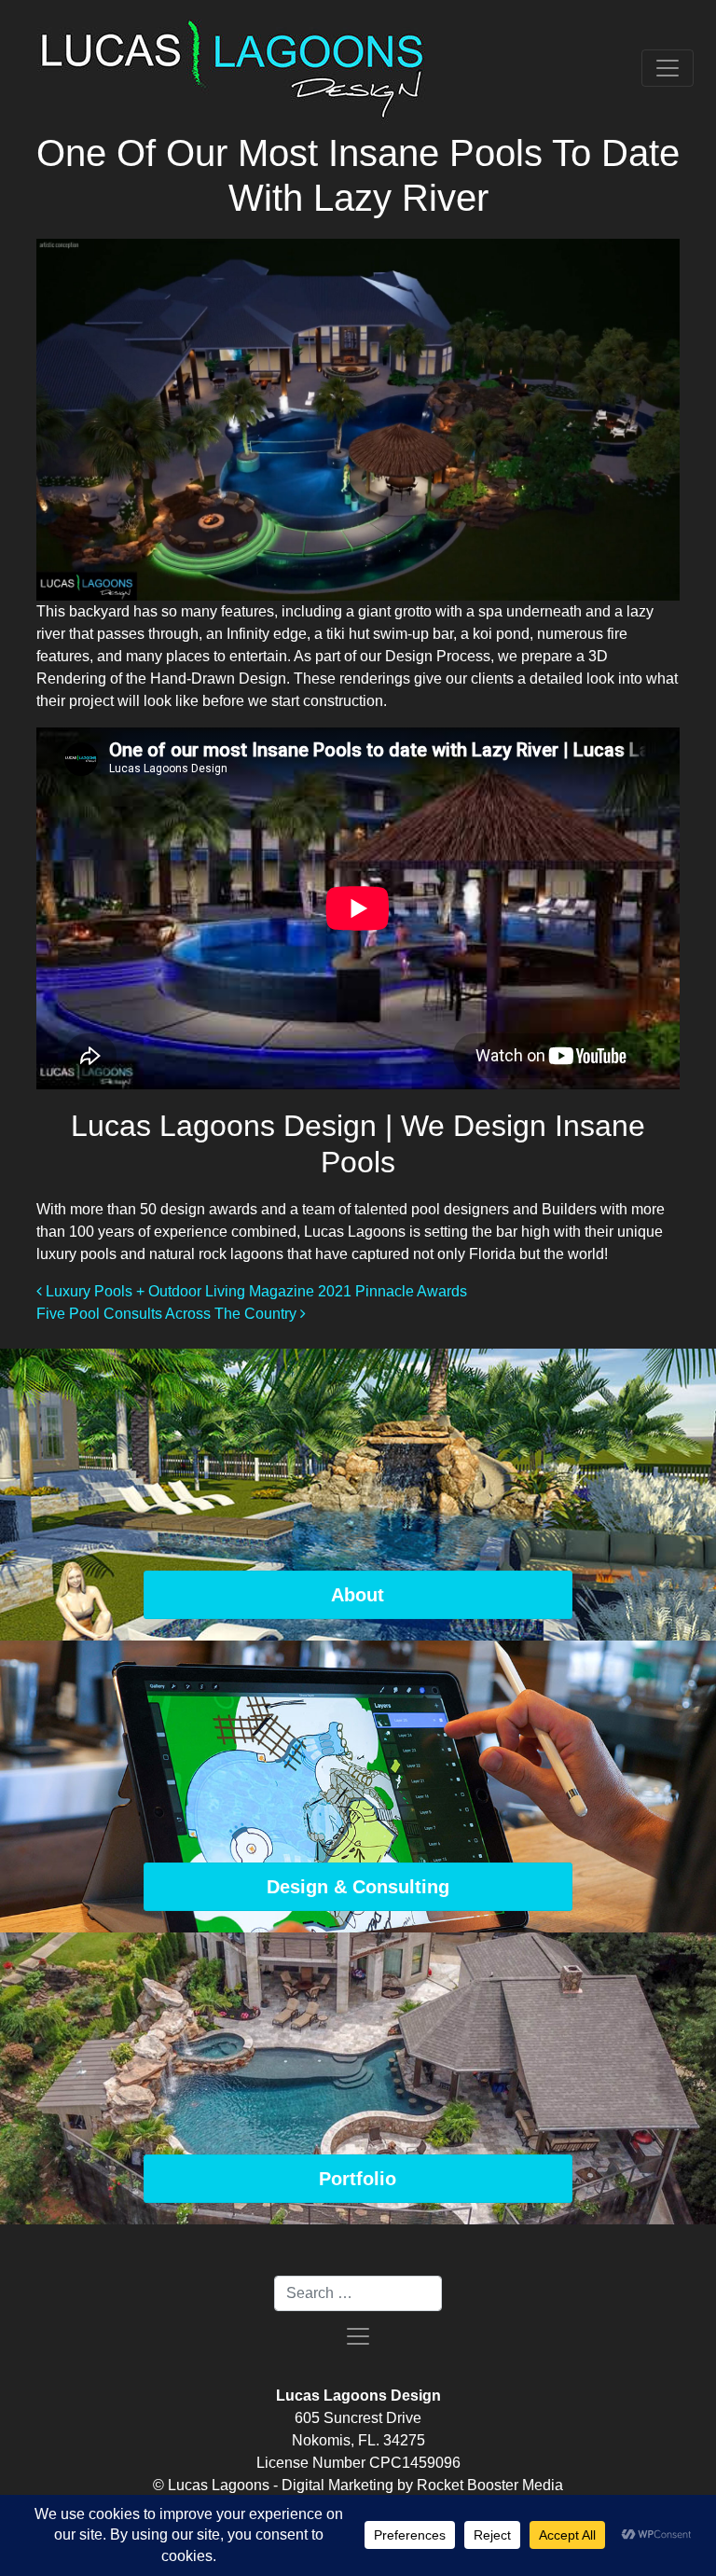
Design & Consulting (358, 1887)
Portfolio (358, 2179)
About (358, 1595)
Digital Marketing (337, 2485)
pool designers (460, 1209)
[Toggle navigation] (668, 68)
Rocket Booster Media (490, 2485)
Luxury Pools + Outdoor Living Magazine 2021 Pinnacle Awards (255, 1291)
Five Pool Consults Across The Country (168, 1314)
